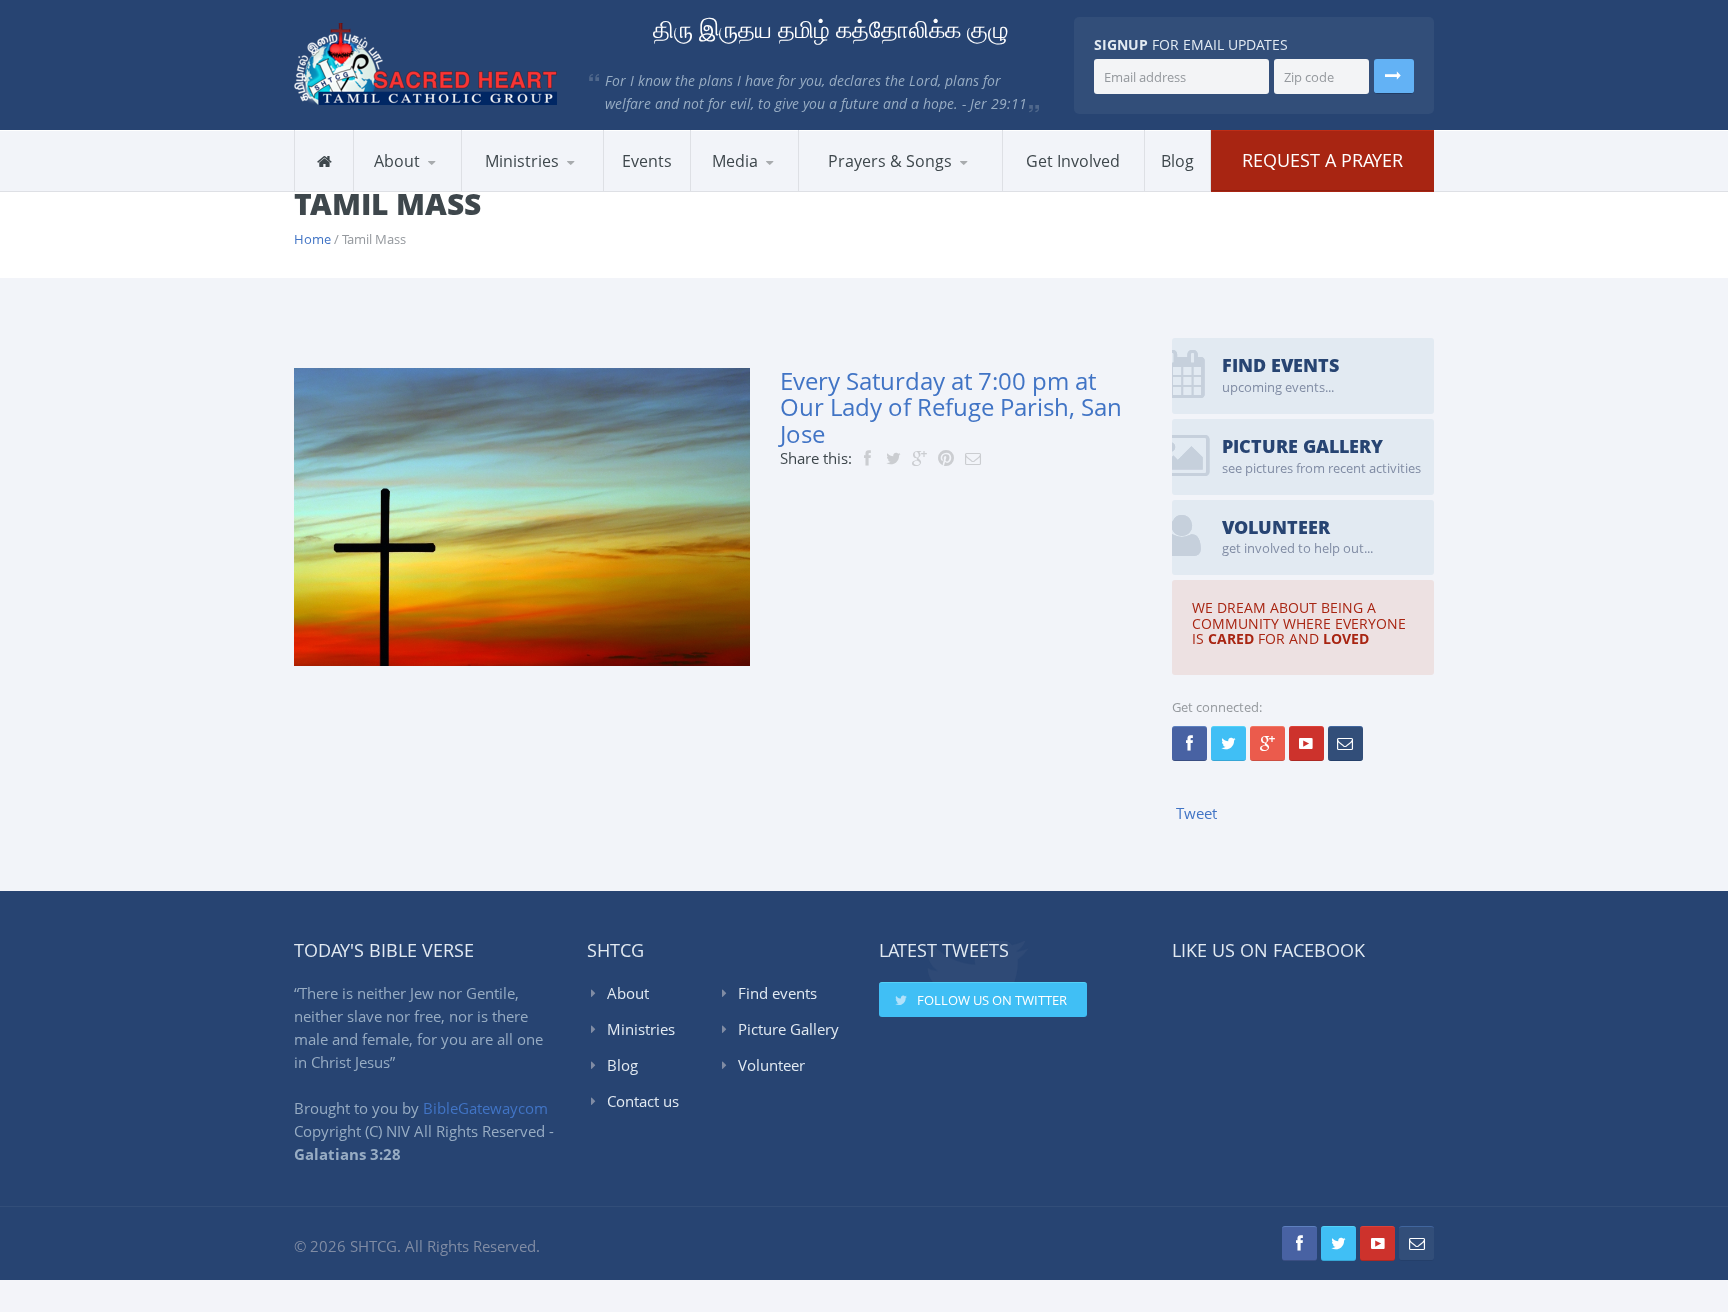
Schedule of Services (450, 188)
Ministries (641, 1029)
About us (405, 190)
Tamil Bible (900, 188)
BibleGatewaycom (485, 1108)
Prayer (560, 188)
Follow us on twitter (992, 1000)
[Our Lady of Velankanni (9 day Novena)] (970, 185)
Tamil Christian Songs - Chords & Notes (900, 186)
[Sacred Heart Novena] (978, 188)
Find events (777, 993)
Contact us (643, 1101)
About (628, 993)
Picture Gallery (788, 1029)
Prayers (847, 190)
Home (312, 239)
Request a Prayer (1322, 160)
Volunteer (771, 1065)
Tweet (1196, 813)
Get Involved (1073, 161)
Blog (622, 1065)
